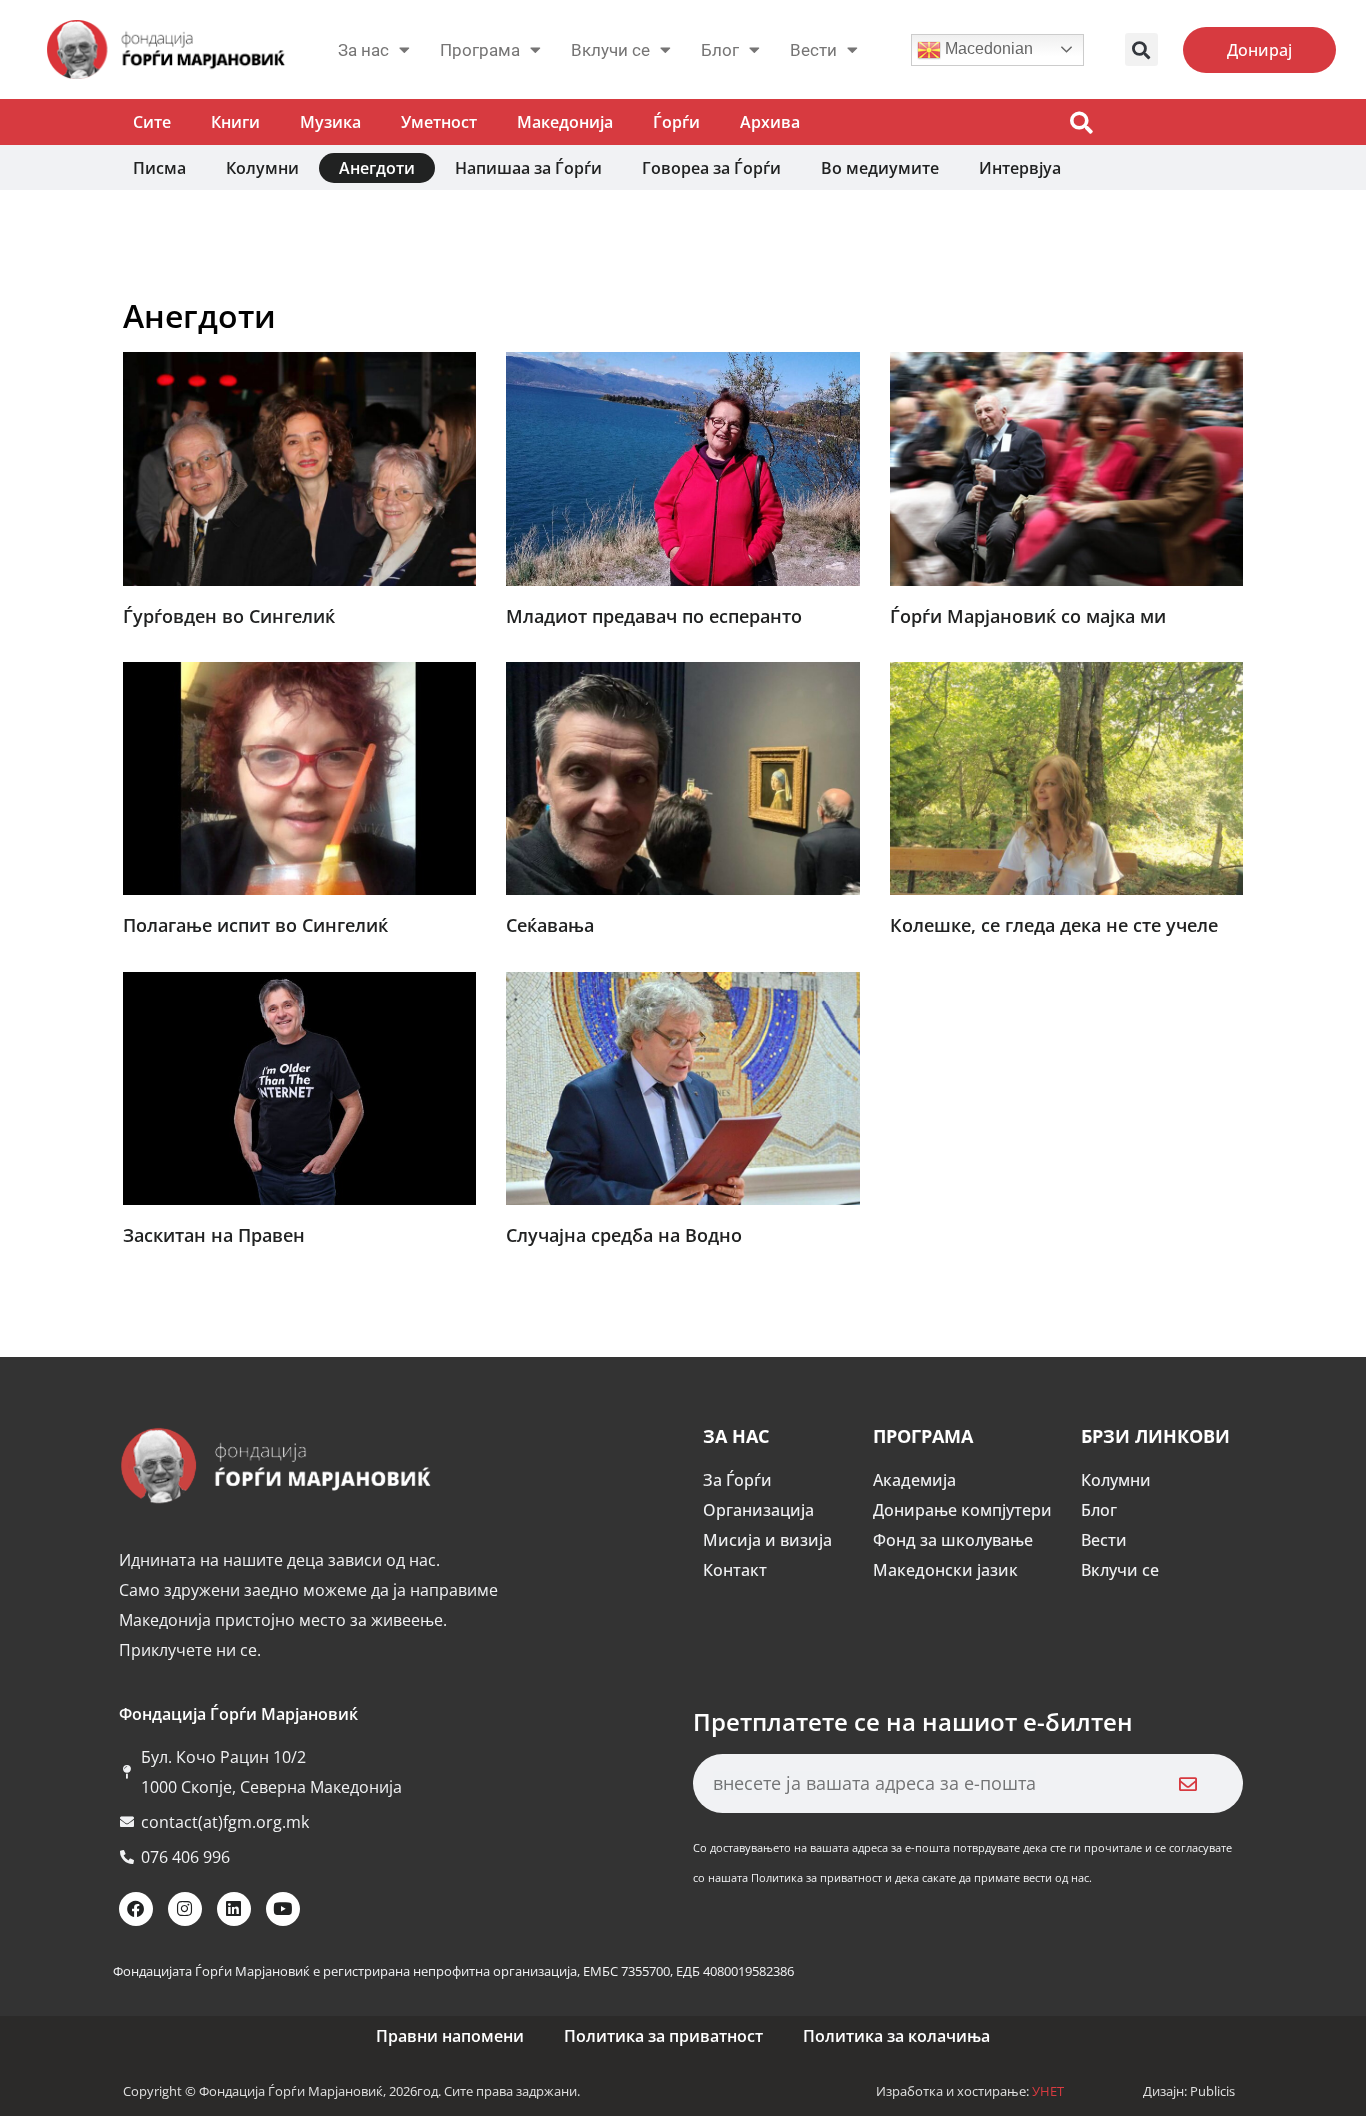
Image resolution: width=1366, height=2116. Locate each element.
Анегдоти (377, 168)
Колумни (262, 168)
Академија (914, 1480)
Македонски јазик (945, 1570)
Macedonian (987, 48)
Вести (1104, 1540)
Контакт (735, 1570)
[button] (1141, 49)
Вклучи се (610, 50)
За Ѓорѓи (737, 1480)
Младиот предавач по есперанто (654, 616)
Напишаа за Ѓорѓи (528, 168)
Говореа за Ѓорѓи (711, 168)
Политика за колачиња (896, 2036)
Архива (770, 122)
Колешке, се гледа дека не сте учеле (1054, 925)
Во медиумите (880, 168)
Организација (758, 1510)
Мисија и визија (767, 1540)
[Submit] (1188, 1783)
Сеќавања (550, 925)
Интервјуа (1020, 168)
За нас (363, 50)
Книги (235, 122)
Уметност (439, 122)
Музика (330, 122)
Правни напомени (450, 2036)
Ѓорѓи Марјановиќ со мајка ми (1028, 616)
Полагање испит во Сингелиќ (255, 925)
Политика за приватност (663, 2036)
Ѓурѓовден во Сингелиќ (229, 616)
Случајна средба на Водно (624, 1235)
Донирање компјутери (962, 1510)
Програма (480, 50)
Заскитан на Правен (214, 1235)
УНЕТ (1048, 2091)
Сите (152, 122)
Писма (159, 168)
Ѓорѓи (676, 122)
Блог (720, 50)
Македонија (565, 122)
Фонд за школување (953, 1540)
